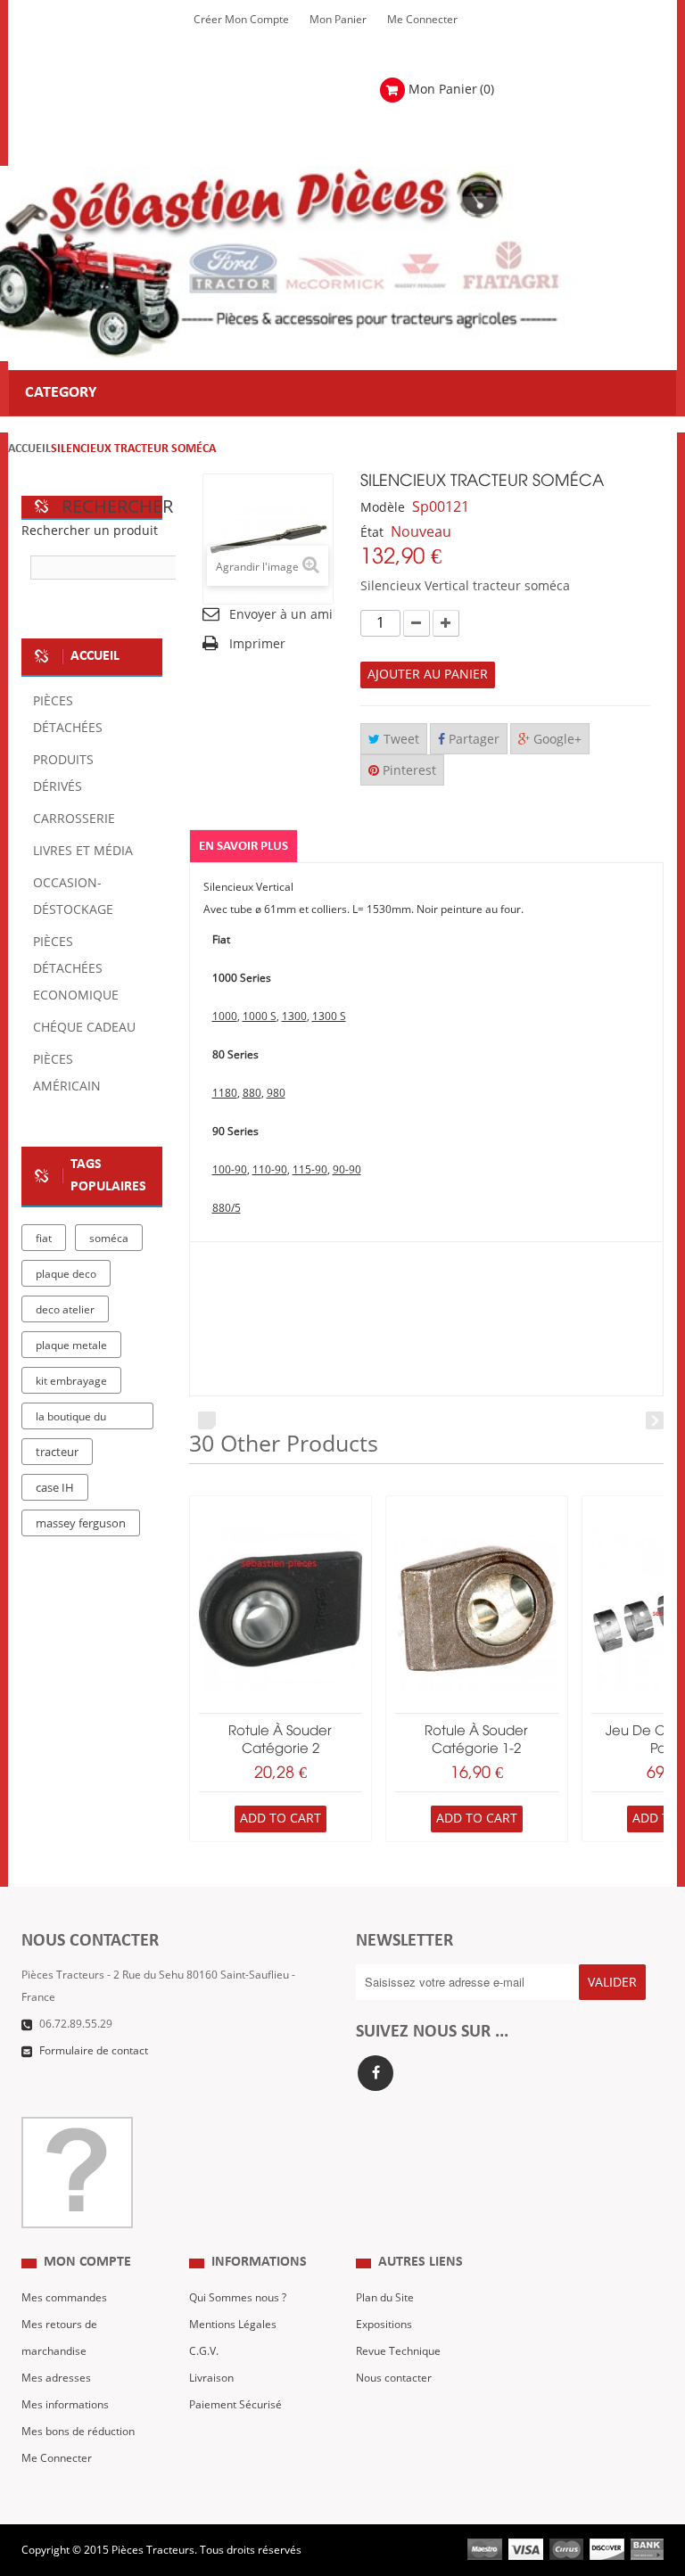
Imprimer (257, 644)
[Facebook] (376, 2073)
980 (276, 1093)
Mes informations (65, 2405)
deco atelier (65, 1310)
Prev (207, 1420)
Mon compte (87, 2262)
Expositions (384, 2325)
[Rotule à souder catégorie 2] (281, 1609)
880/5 (227, 1208)
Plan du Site (385, 2298)
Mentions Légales (233, 2325)
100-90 (230, 1170)
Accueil (29, 449)
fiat (44, 1239)
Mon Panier (338, 20)
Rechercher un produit (90, 531)
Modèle (383, 508)
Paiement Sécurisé (235, 2405)
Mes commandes (64, 2298)
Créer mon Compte (241, 20)
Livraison (211, 2378)
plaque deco (66, 1274)
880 (252, 1093)
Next (655, 1420)
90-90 (347, 1170)
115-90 (310, 1170)
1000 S (260, 1016)
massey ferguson (81, 1524)
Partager (472, 740)
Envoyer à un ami (281, 615)
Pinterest (408, 771)
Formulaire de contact (94, 2051)
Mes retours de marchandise (59, 2338)
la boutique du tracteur (71, 1420)
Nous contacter (394, 2378)
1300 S (329, 1016)
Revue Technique (398, 2351)
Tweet (400, 740)
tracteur (57, 1453)
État (372, 533)
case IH (55, 1488)
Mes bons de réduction (78, 2432)
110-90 (270, 1170)
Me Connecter (422, 20)
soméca (109, 1239)
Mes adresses (56, 2378)
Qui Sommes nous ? (238, 2298)
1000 (225, 1016)
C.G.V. (204, 2351)
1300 (294, 1016)
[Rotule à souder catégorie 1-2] (477, 1609)
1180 (225, 1093)
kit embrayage (71, 1381)
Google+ (556, 740)
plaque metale (71, 1346)
